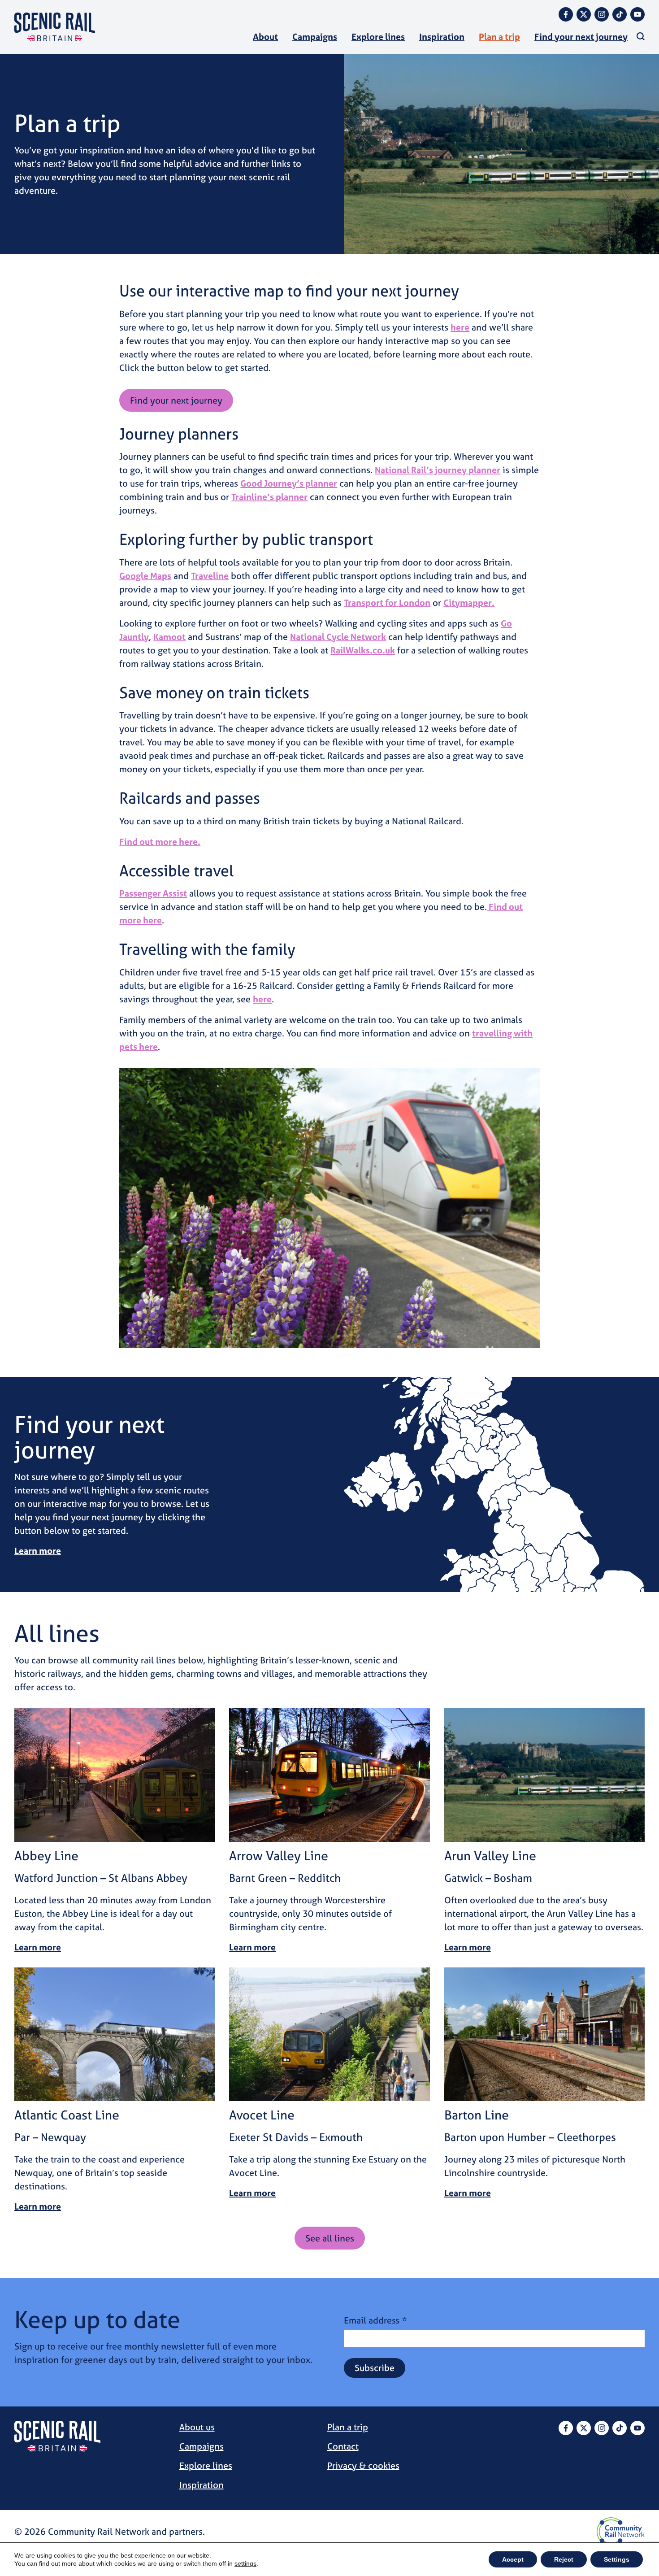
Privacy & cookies (363, 2465)
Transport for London (387, 603)
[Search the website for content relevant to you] (641, 36)
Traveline (210, 576)
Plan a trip (499, 37)
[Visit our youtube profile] (637, 14)
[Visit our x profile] (584, 14)
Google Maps (145, 576)
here (460, 327)
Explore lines (378, 37)
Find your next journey (581, 37)
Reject (564, 2559)
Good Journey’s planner (289, 483)
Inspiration (442, 37)
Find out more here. (160, 842)
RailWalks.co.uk (363, 650)
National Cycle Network (338, 637)
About (265, 37)
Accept (513, 2559)
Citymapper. (469, 603)
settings (245, 2563)
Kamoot (169, 637)
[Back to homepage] (55, 27)
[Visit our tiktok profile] (620, 14)
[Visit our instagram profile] (602, 14)
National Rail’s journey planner (438, 470)
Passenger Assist (153, 893)
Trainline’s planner (269, 497)
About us (197, 2427)
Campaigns (315, 37)
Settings (617, 2559)
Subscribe (375, 2368)
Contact (343, 2446)
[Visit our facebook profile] (566, 14)
